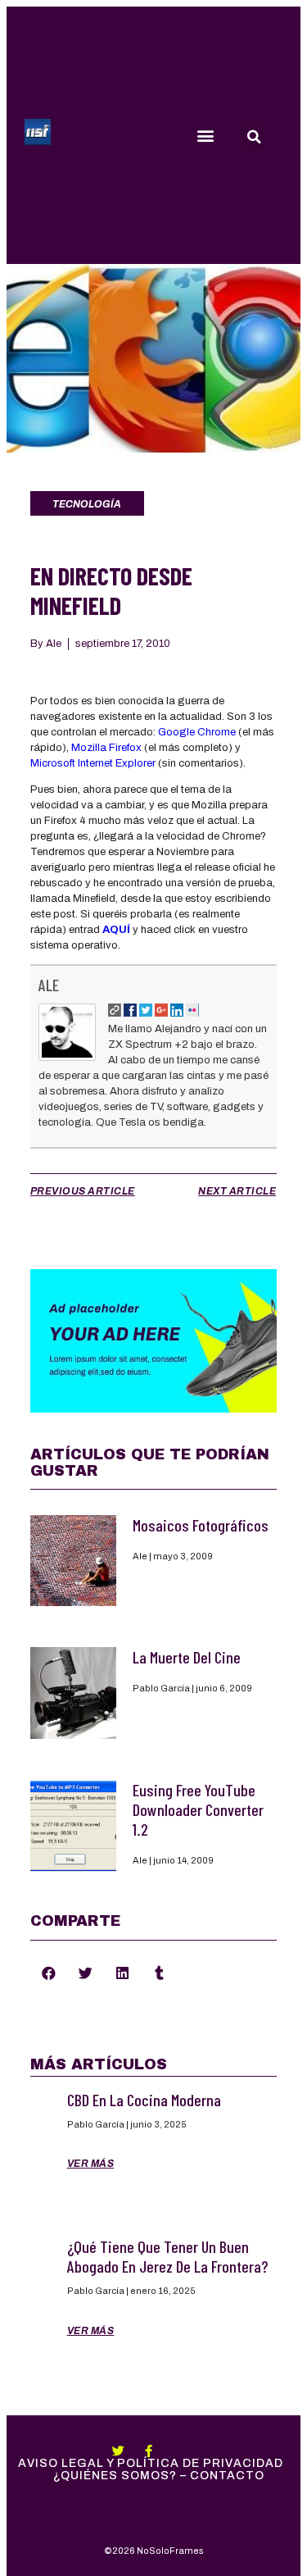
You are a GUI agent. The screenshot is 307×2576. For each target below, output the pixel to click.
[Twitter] (118, 2451)
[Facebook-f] (149, 2451)
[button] (205, 136)
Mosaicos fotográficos (201, 1525)
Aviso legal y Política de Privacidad (151, 2463)
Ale (49, 985)
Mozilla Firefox (106, 748)
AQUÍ (116, 930)
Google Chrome (197, 732)
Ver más (91, 2164)
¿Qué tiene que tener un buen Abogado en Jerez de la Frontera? (167, 2256)
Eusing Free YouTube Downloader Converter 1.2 (198, 1809)
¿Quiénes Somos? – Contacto (159, 2476)
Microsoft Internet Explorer (93, 763)
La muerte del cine (187, 1657)
